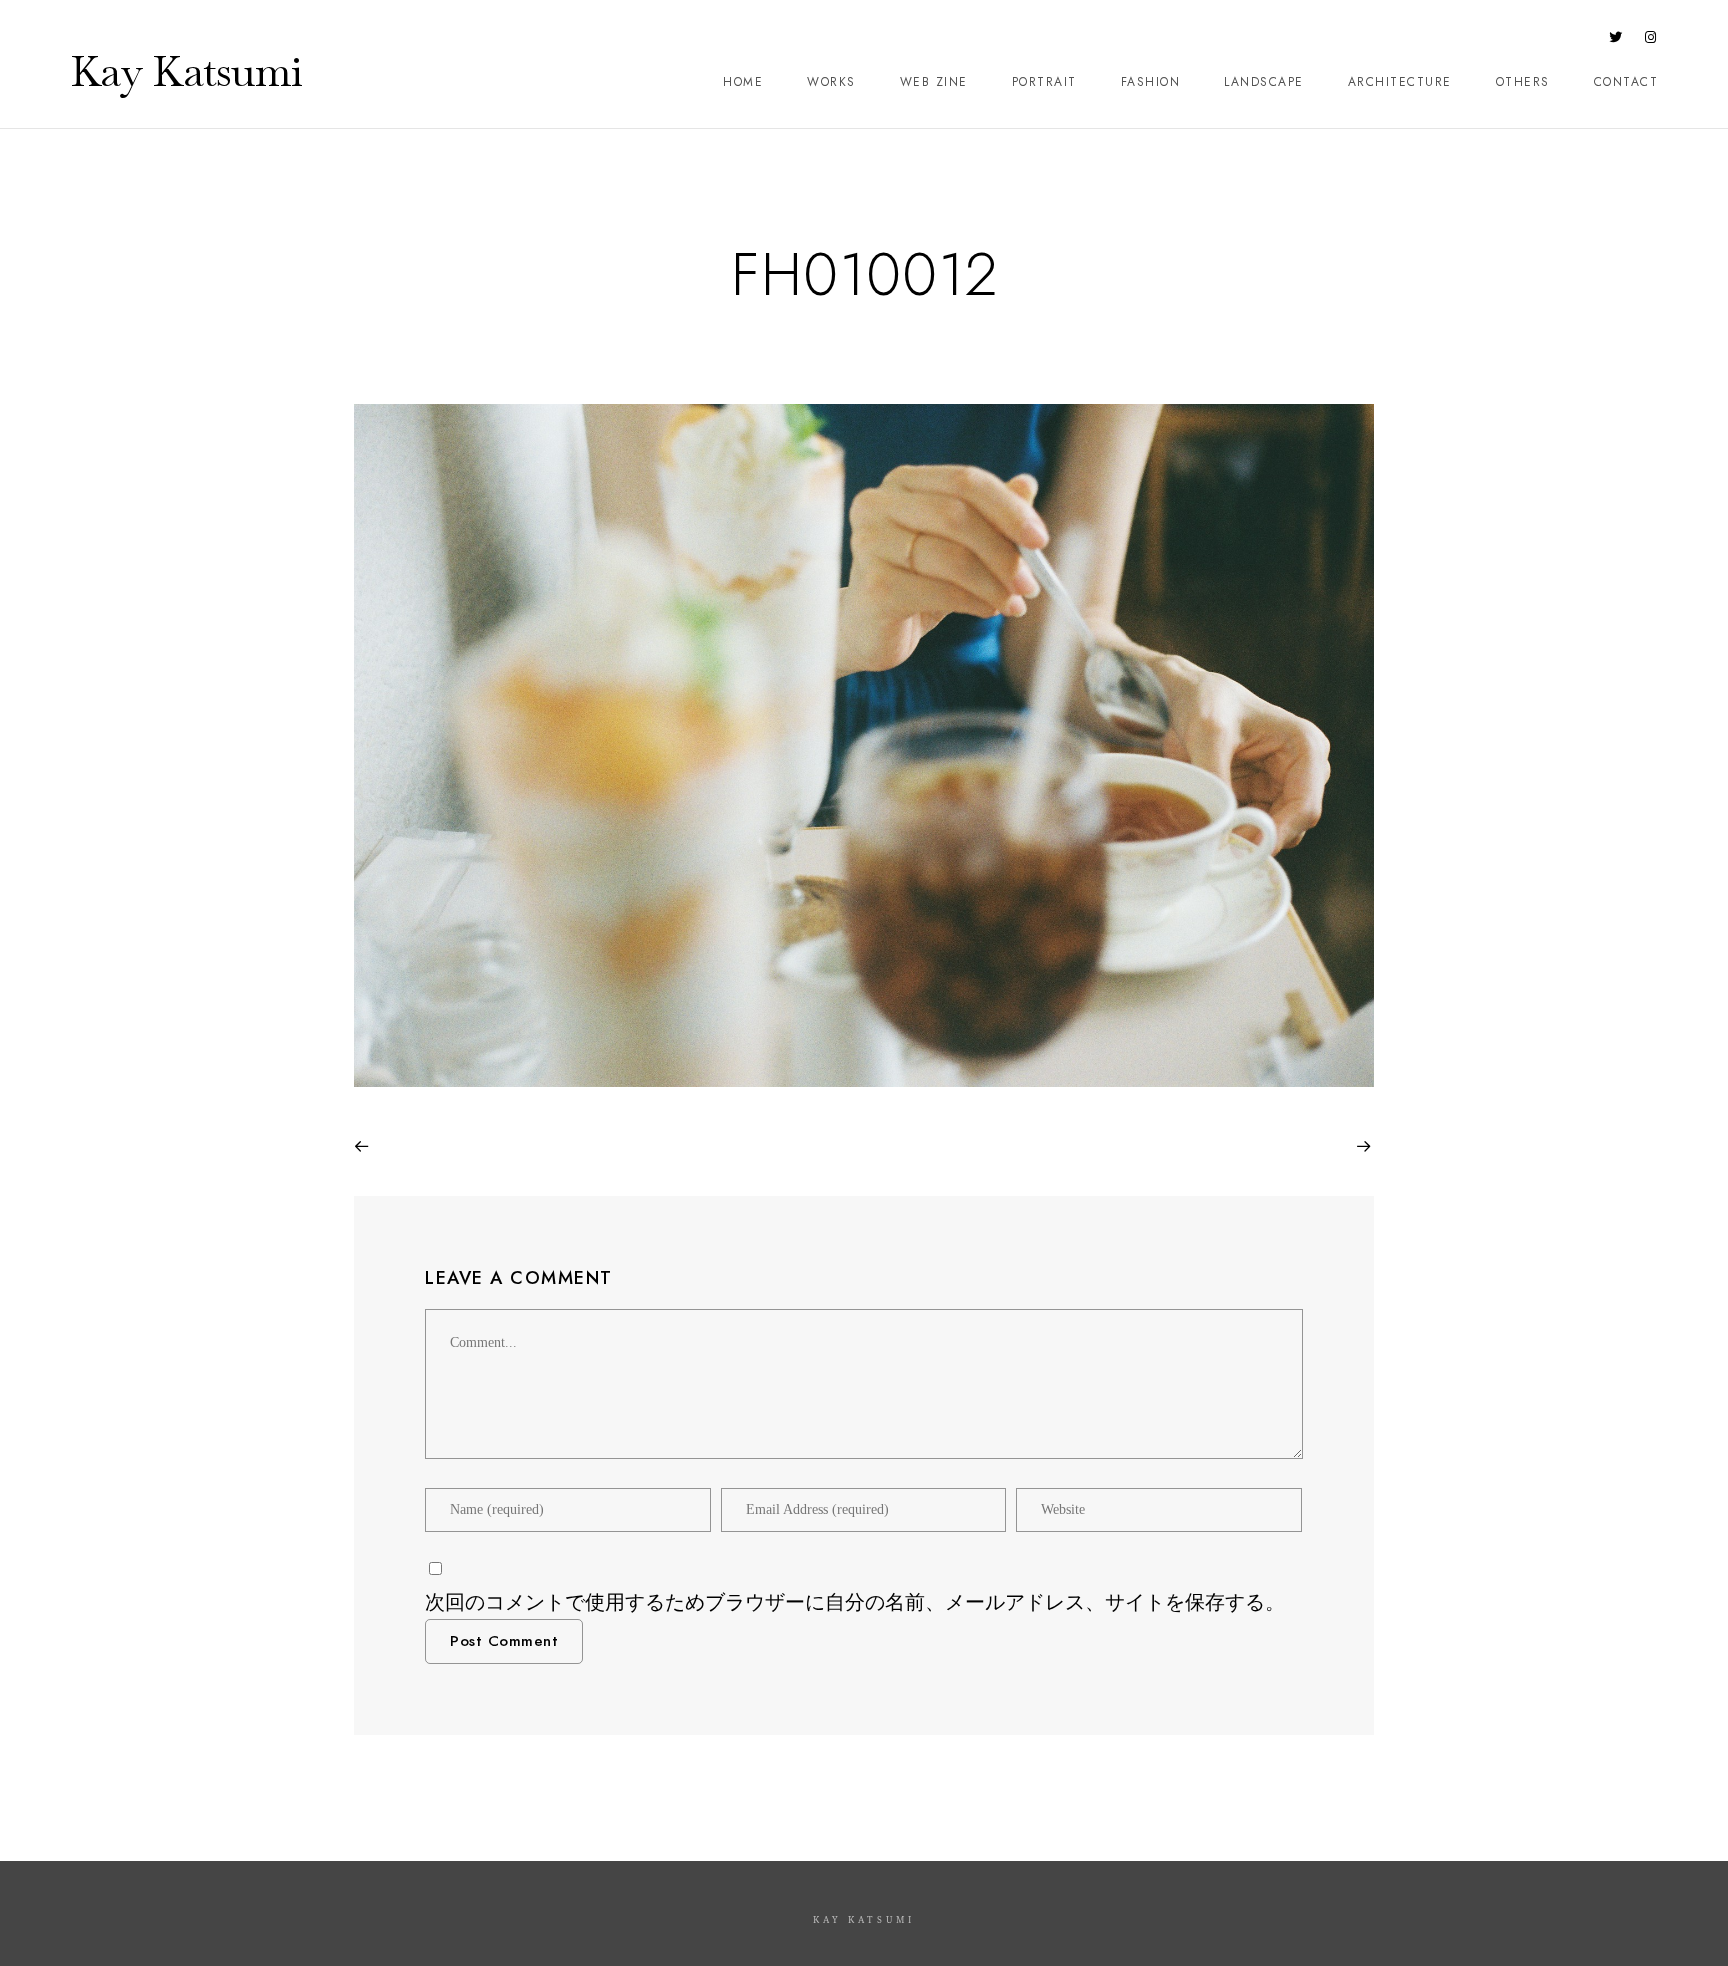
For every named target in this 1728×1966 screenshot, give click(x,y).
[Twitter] (1616, 41)
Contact (1626, 82)
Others (1523, 82)
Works (831, 82)
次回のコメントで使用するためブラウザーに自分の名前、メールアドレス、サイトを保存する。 (855, 1602)
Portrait (1044, 82)
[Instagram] (1651, 41)
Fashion (1151, 82)
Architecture (1400, 82)
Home (743, 82)
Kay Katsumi (186, 71)
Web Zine (934, 82)
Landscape (1264, 82)
